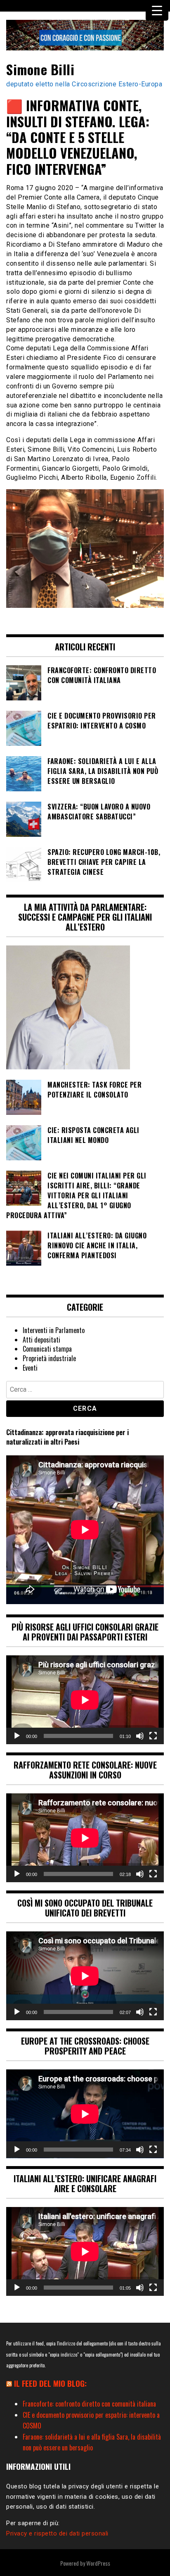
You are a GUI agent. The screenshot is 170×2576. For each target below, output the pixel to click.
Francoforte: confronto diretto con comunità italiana (89, 2404)
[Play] (17, 1736)
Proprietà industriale (49, 1358)
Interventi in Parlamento (54, 1330)
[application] (85, 1700)
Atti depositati (41, 1340)
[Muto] (140, 1736)
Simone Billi (40, 69)
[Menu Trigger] (157, 10)
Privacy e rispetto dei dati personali (57, 2533)
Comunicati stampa (47, 1349)
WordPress (98, 2563)
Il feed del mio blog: (50, 2383)
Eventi (30, 1368)
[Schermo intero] (153, 1736)
